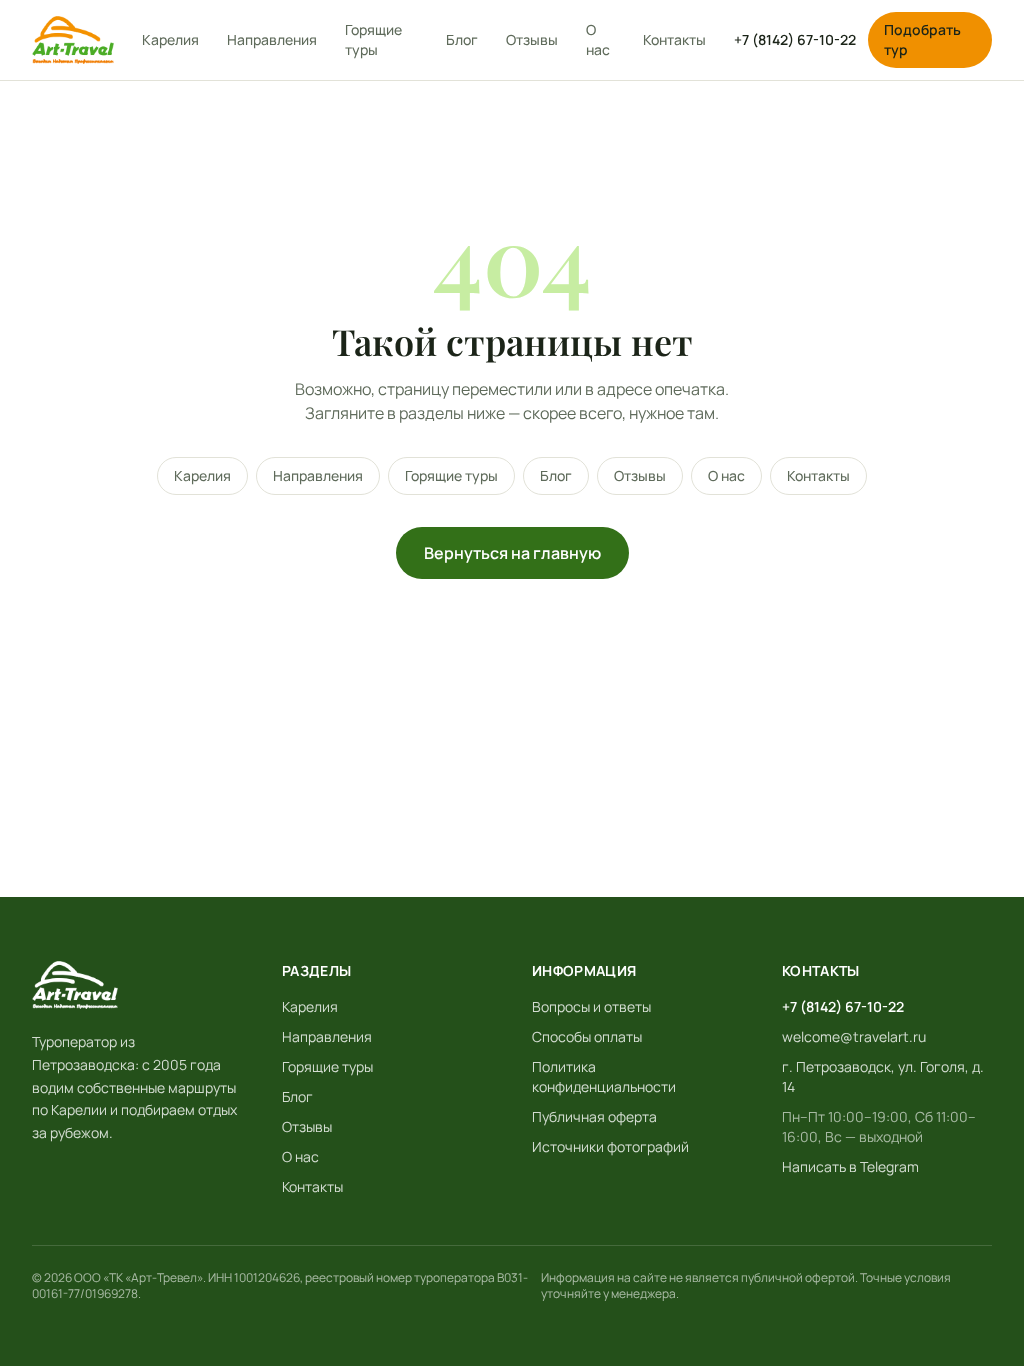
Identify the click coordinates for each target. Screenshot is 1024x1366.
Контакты (674, 39)
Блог (462, 39)
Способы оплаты (587, 1036)
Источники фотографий (610, 1146)
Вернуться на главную (512, 553)
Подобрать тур (922, 39)
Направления (272, 39)
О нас (598, 39)
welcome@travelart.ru (854, 1036)
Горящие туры (373, 39)
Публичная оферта (594, 1116)
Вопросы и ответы (591, 1006)
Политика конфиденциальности (604, 1076)
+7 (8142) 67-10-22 (795, 39)
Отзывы (532, 39)
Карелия (170, 39)
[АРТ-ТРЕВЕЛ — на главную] (73, 40)
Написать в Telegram (850, 1166)
